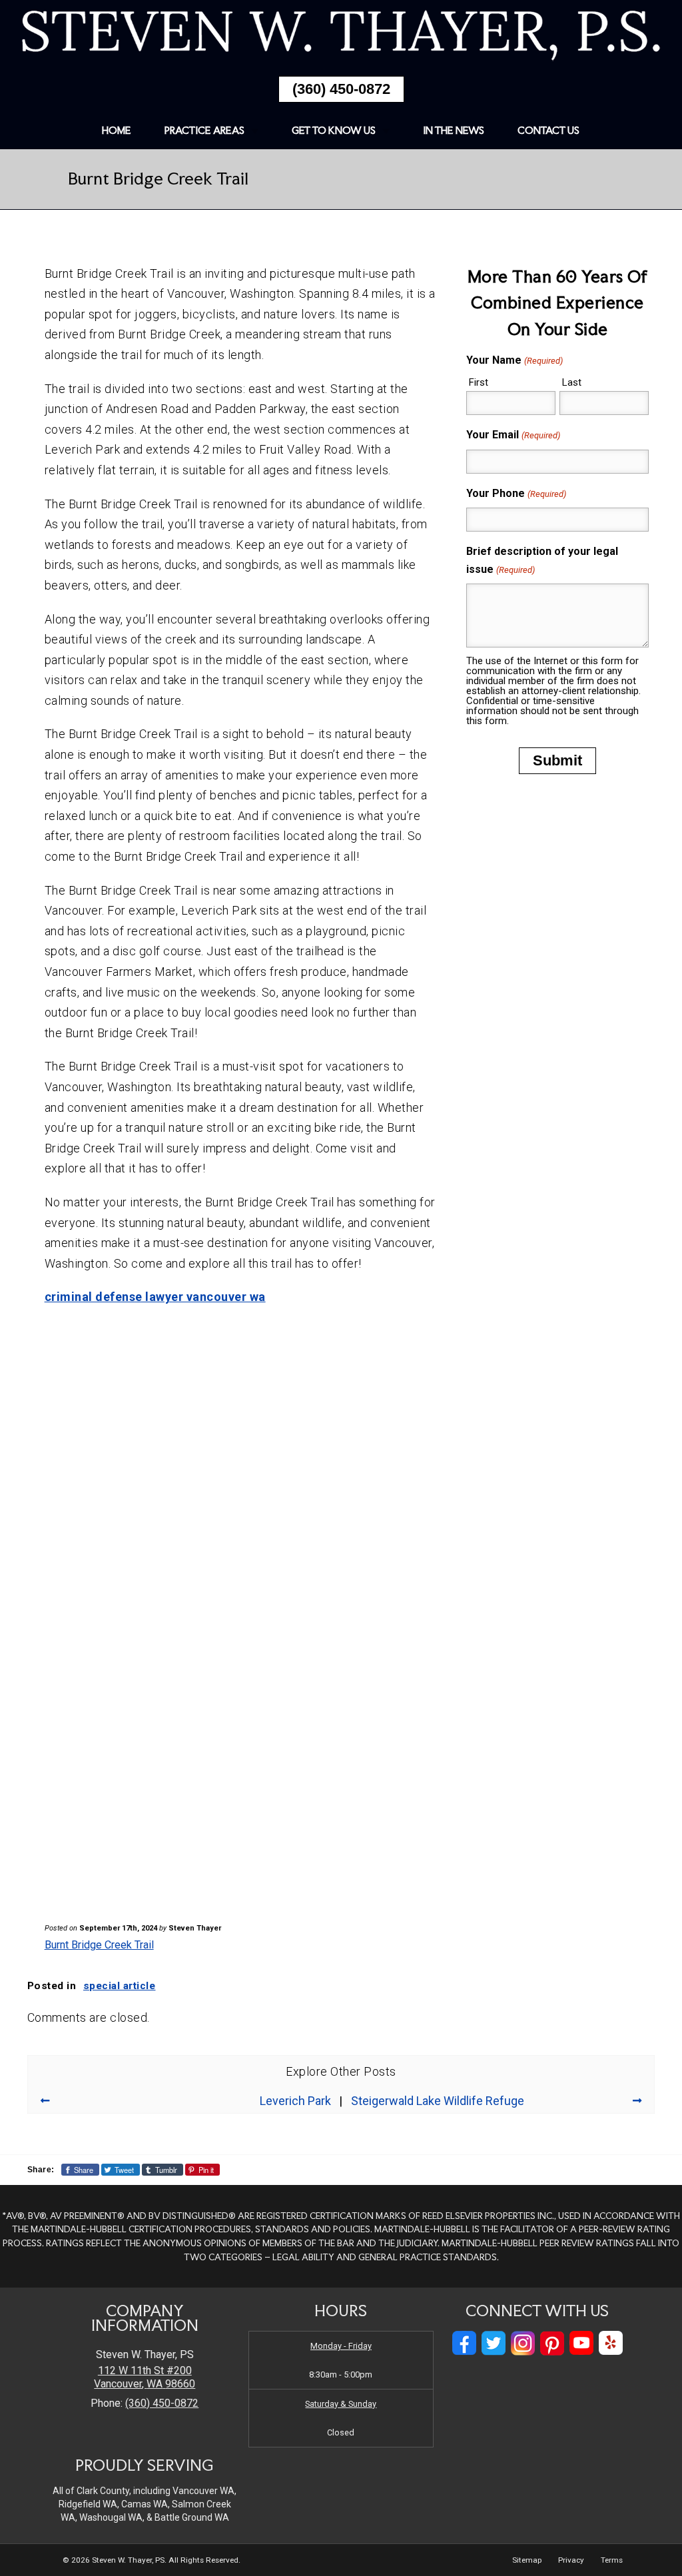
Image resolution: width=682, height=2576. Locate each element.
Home (117, 130)
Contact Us (548, 130)
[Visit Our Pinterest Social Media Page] (552, 2343)
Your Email (513, 435)
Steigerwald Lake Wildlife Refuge (438, 2101)
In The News (454, 130)
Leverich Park (295, 2101)
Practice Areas (204, 130)
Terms (612, 2560)
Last (572, 382)
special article (120, 1986)
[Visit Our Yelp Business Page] (611, 2343)
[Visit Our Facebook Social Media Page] (464, 2343)
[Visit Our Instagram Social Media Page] (523, 2343)
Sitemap (527, 2560)
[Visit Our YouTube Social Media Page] (581, 2343)
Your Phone (516, 493)
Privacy (571, 2560)
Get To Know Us (334, 130)
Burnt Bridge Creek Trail (99, 1945)
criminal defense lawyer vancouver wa (155, 1297)
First (479, 382)
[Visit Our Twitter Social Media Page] (494, 2343)
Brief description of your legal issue (542, 560)
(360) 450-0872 (341, 89)
